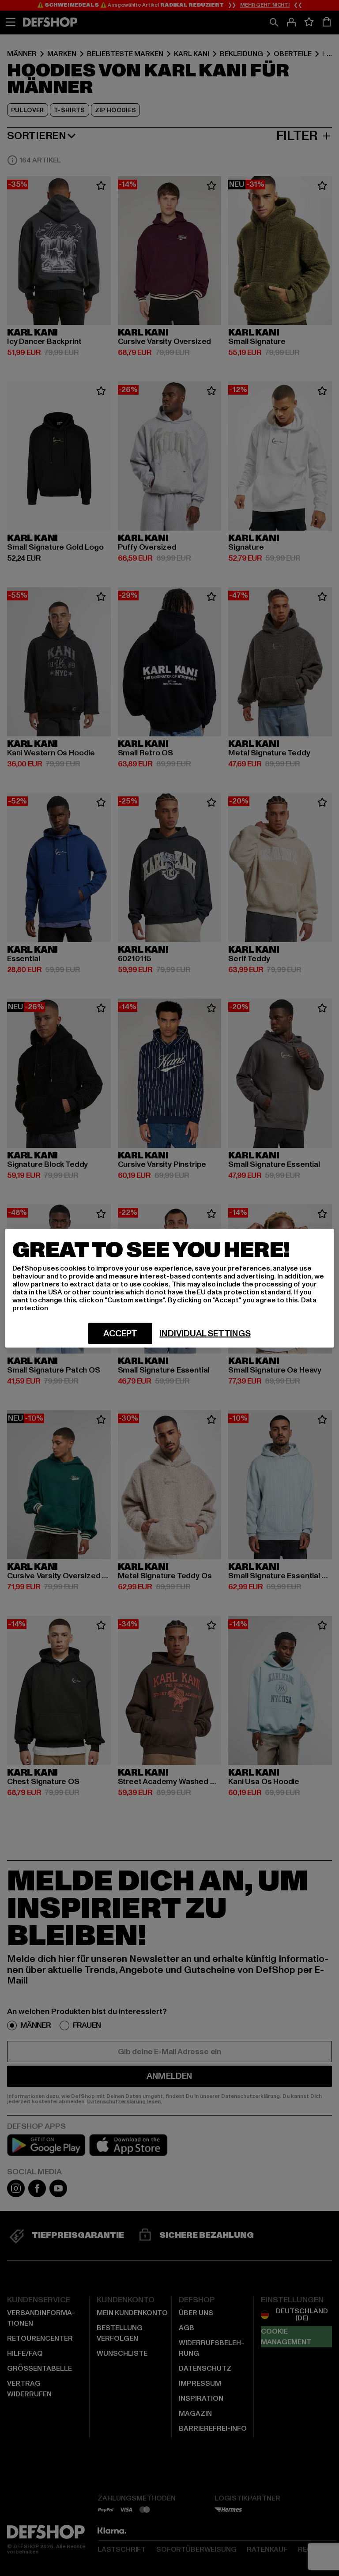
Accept (120, 1333)
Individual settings (205, 1333)
